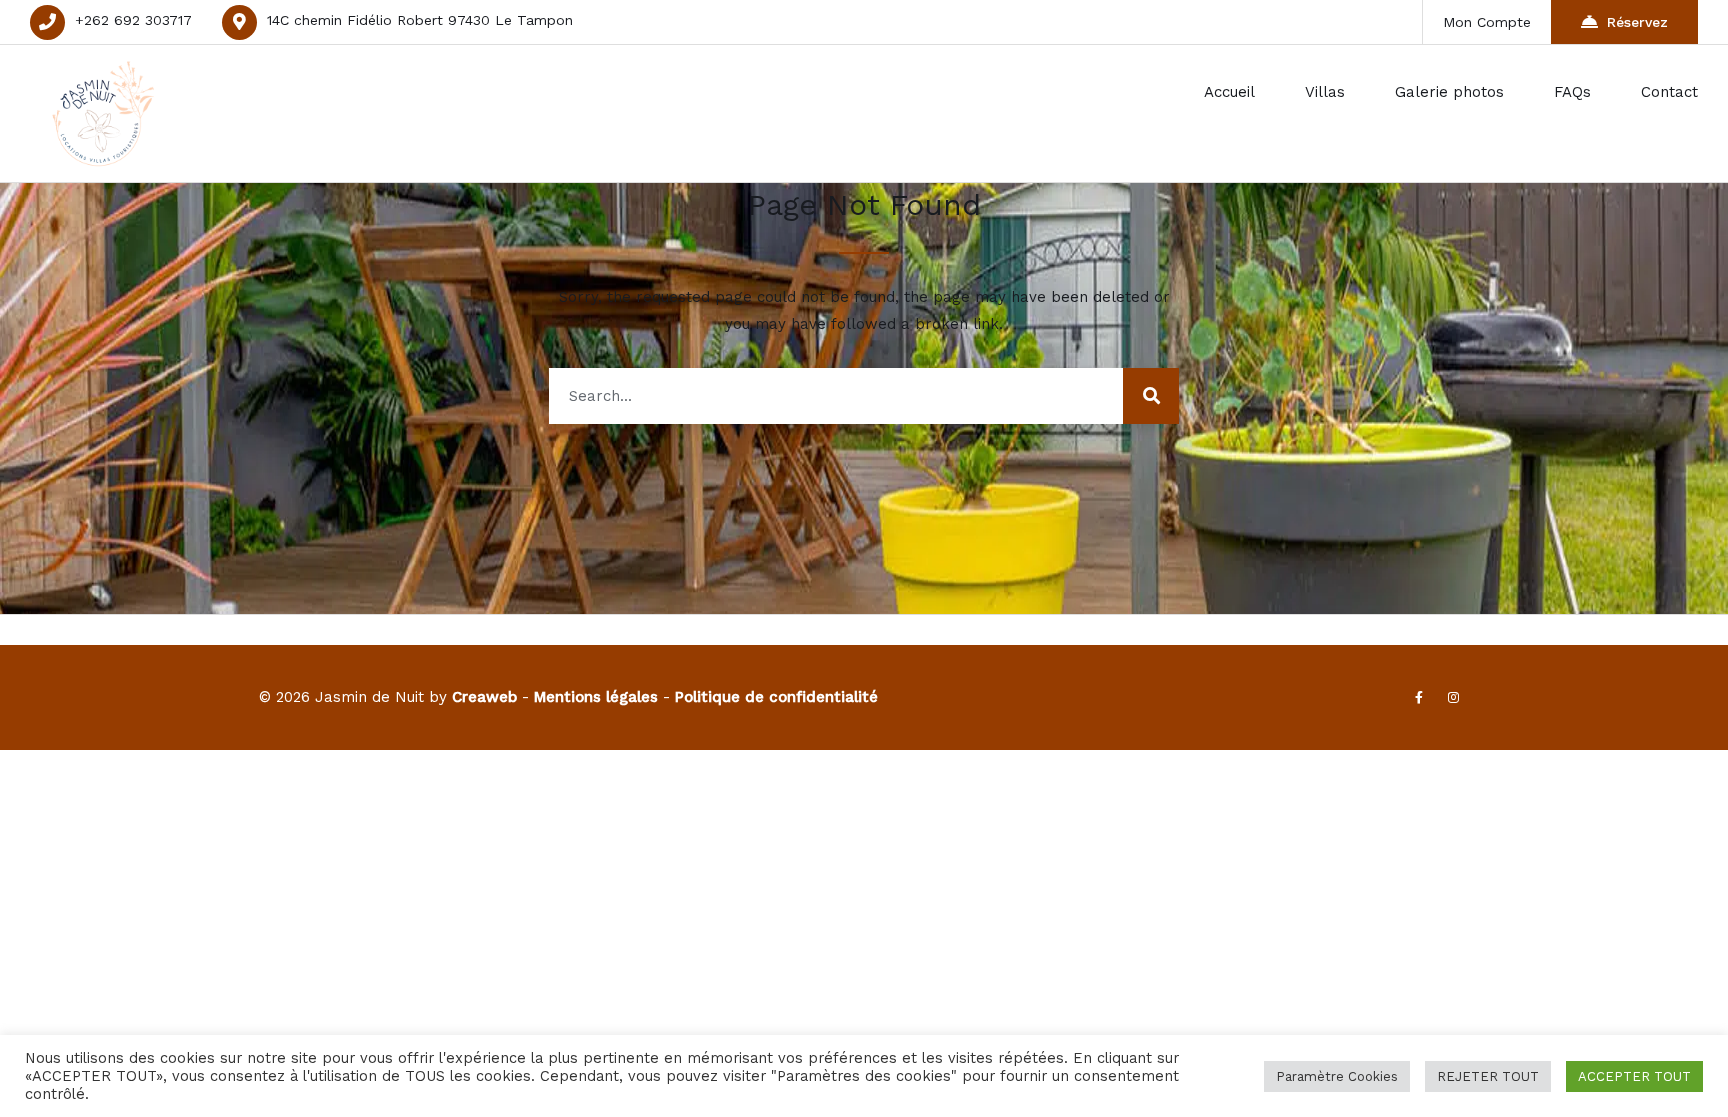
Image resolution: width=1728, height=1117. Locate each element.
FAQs (1572, 92)
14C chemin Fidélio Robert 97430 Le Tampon (420, 20)
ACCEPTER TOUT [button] (1634, 1076)
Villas (1325, 92)
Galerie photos (1449, 92)
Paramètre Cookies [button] (1337, 1076)
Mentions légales (596, 697)
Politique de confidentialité (776, 697)
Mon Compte (1487, 22)
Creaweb (484, 697)
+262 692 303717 (133, 20)
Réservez (1637, 22)
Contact (1669, 92)
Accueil (1229, 92)
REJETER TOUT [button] (1488, 1076)
